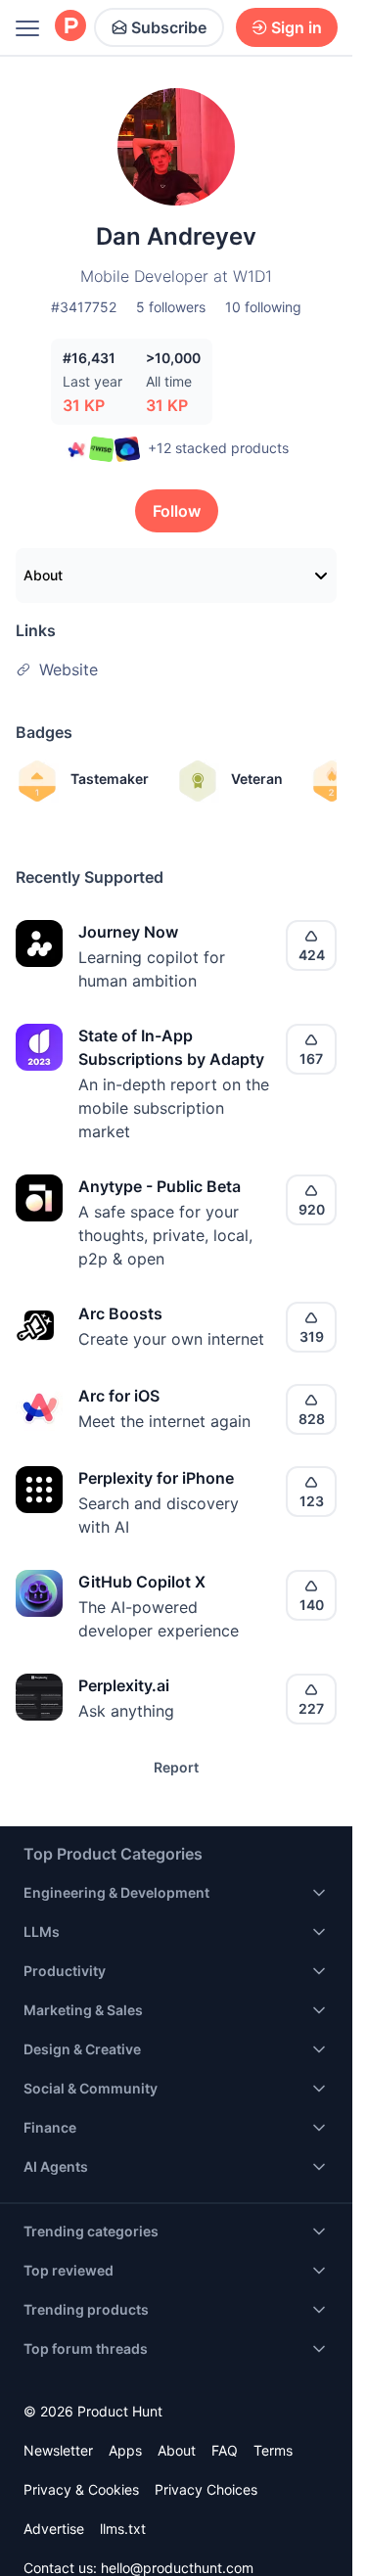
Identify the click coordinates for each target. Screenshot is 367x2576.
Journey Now (128, 932)
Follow (177, 511)
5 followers (171, 307)
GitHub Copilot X (142, 1582)
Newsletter (58, 2450)
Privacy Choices (206, 2489)
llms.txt (123, 2529)
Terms (273, 2450)
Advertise (54, 2529)
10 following (263, 307)
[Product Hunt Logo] (70, 27)
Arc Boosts (120, 1313)
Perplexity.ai (124, 1685)
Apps (125, 2450)
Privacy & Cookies (81, 2489)
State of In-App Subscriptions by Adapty (171, 1047)
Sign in (297, 27)
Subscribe (169, 27)
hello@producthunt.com (177, 2568)
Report (176, 1767)
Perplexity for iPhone (156, 1478)
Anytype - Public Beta (160, 1186)
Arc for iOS (119, 1396)
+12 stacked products (218, 448)
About (43, 575)
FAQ (225, 2450)
